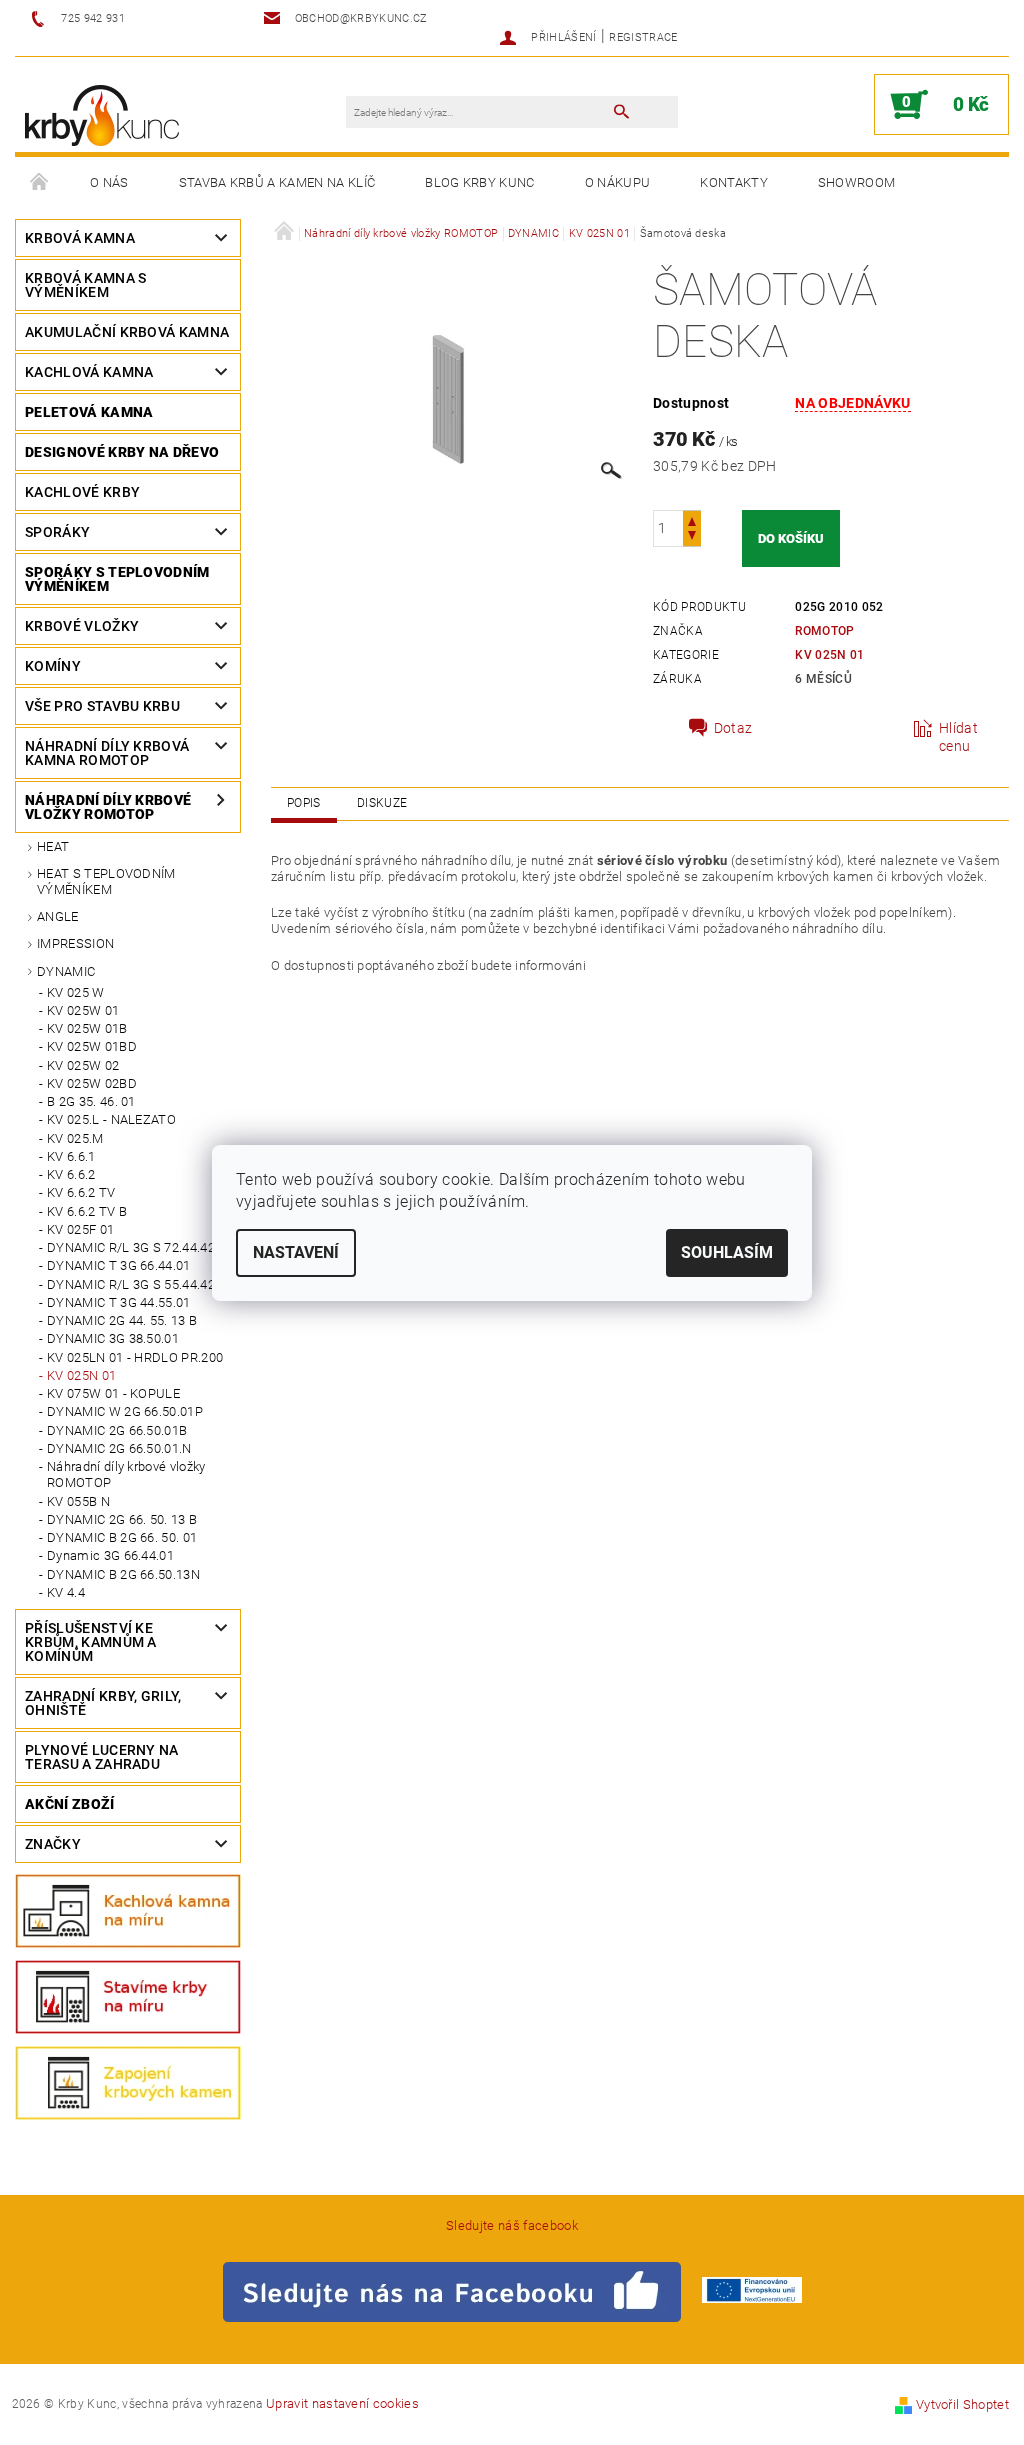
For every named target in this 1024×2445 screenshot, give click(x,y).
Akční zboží (70, 1804)
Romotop (824, 631)
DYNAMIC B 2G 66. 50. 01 (122, 1537)
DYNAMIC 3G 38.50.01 (113, 1338)
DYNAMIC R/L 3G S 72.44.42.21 (140, 1247)
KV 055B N (78, 1501)
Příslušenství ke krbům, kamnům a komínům (91, 1642)
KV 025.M (75, 1138)
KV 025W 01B (87, 1028)
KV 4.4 (66, 1592)
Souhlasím (727, 1252)
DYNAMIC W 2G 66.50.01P (125, 1411)
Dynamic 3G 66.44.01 (110, 1555)
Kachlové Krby (82, 492)
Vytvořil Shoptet (962, 2404)
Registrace (643, 37)
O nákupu (618, 182)
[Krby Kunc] (102, 114)
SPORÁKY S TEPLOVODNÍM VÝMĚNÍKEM (117, 579)
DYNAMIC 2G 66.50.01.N (119, 1448)
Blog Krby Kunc (479, 182)
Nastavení (296, 1252)
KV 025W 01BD (92, 1046)
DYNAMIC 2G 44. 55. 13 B (122, 1320)
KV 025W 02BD (92, 1083)
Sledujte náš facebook (512, 2225)
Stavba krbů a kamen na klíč (277, 182)
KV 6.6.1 (71, 1156)
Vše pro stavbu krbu (102, 706)
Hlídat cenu (958, 737)
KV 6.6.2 (71, 1174)
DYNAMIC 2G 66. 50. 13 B (122, 1519)
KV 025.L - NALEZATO (111, 1119)
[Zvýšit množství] (692, 519)
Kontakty (734, 182)
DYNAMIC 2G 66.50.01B (117, 1430)
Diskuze (382, 803)
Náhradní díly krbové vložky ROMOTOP (108, 807)
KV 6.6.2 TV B (87, 1211)
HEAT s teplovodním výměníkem (106, 881)
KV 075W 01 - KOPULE (113, 1393)
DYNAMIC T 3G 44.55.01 (119, 1302)
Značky (53, 1844)
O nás (109, 182)
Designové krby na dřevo (122, 452)
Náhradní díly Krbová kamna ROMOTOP (107, 753)
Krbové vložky (82, 626)
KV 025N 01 (81, 1375)
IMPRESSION (75, 943)
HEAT (53, 846)
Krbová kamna (80, 238)
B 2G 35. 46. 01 (91, 1101)
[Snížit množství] (692, 537)
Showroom (857, 182)
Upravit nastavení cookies (342, 2403)
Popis (304, 803)
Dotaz (733, 728)
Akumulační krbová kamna (127, 332)
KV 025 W (76, 992)
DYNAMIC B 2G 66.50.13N (123, 1574)
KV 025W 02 (83, 1065)
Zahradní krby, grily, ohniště (103, 1703)
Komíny (53, 666)
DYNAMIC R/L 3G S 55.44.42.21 (140, 1284)
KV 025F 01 (80, 1229)
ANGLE (58, 916)
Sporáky (57, 532)
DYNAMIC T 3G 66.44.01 (119, 1265)
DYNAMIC (66, 971)
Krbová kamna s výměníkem (85, 285)
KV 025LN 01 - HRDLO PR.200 (135, 1357)
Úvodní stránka (40, 183)
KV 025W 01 (83, 1010)
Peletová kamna (89, 412)
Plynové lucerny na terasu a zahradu (102, 1757)
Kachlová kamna (89, 372)
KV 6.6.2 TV (81, 1192)
